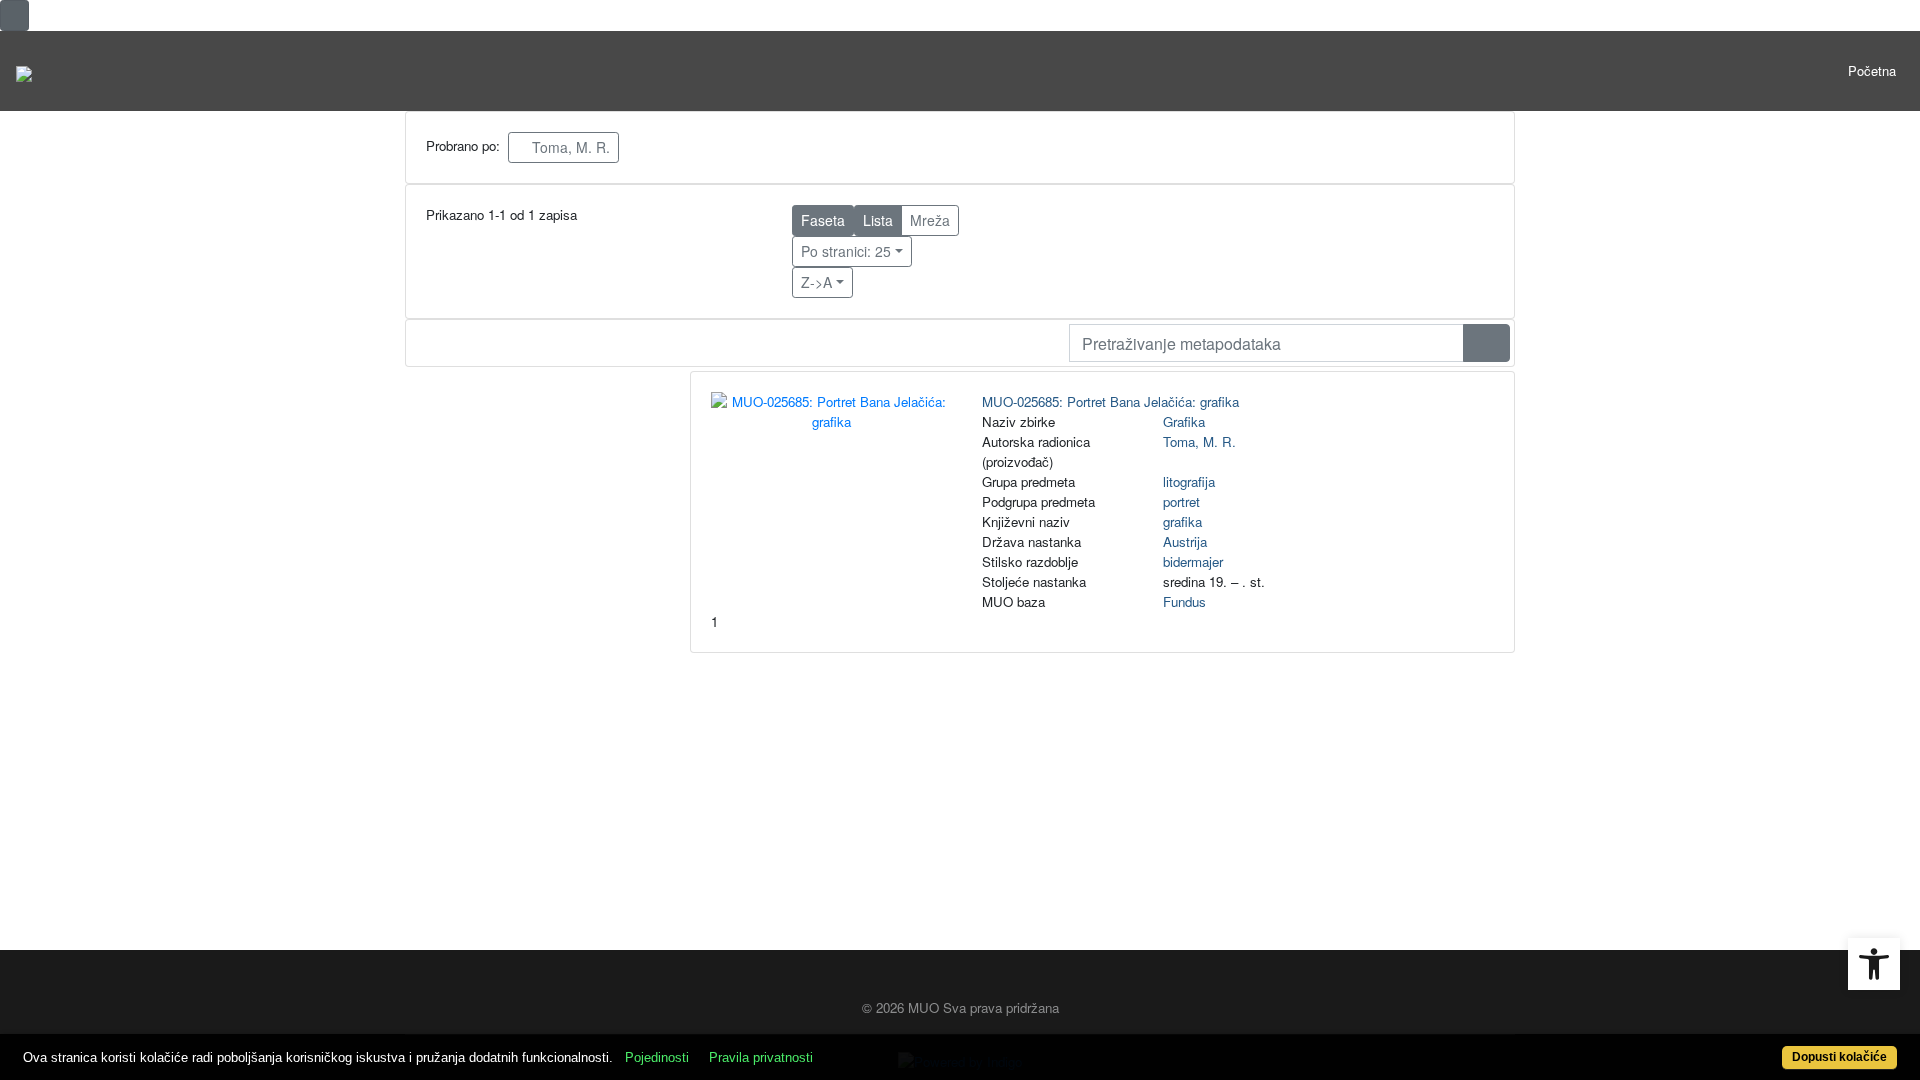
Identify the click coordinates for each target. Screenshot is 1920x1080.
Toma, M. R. (569, 147)
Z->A (816, 282)
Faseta (823, 220)
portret (1181, 501)
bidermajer (1193, 561)
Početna (1872, 70)
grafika (1182, 521)
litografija (1189, 481)
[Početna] (24, 71)
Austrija (1185, 541)
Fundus (1184, 601)
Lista (878, 220)
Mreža (930, 220)
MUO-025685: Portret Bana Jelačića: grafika (1110, 401)
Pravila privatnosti (761, 1057)
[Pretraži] (1486, 343)
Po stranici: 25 (846, 251)
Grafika (1184, 421)
